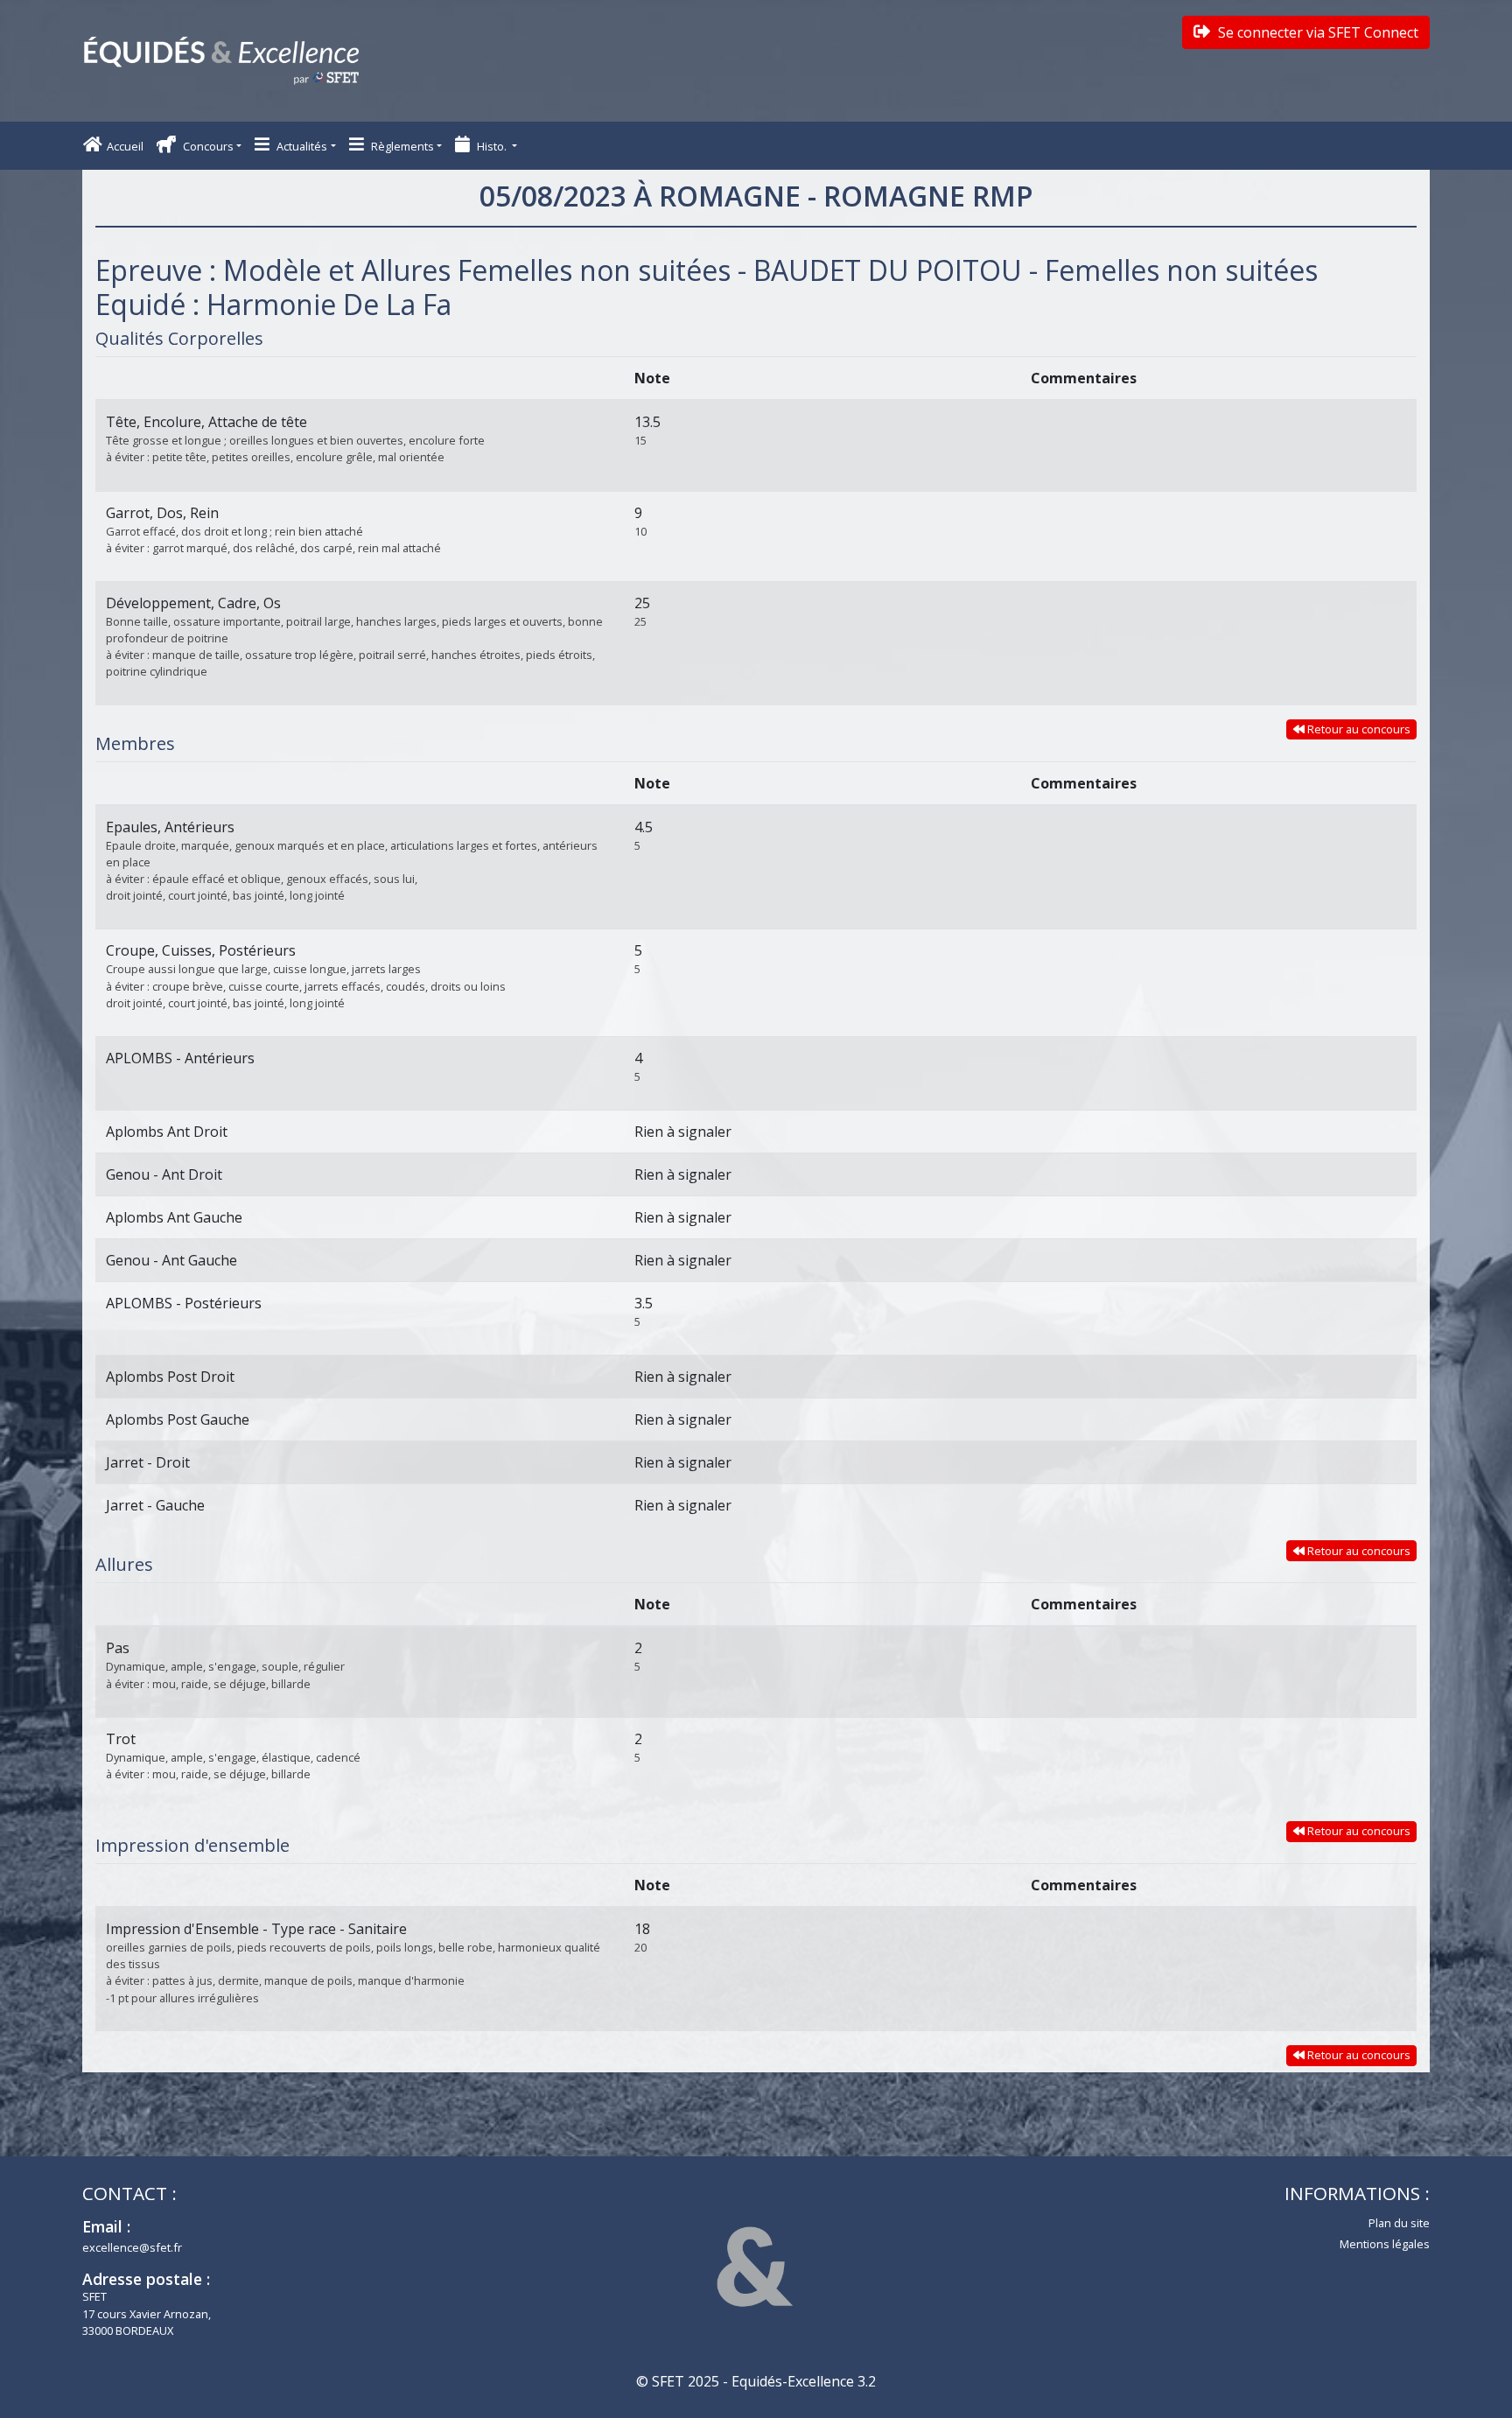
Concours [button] (207, 146)
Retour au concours (1358, 729)
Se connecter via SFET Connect (1316, 32)
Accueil (125, 146)
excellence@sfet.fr (132, 2247)
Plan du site (1399, 2223)
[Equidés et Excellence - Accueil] (221, 61)
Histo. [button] (492, 146)
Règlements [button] (401, 146)
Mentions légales (1385, 2244)
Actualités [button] (301, 146)
